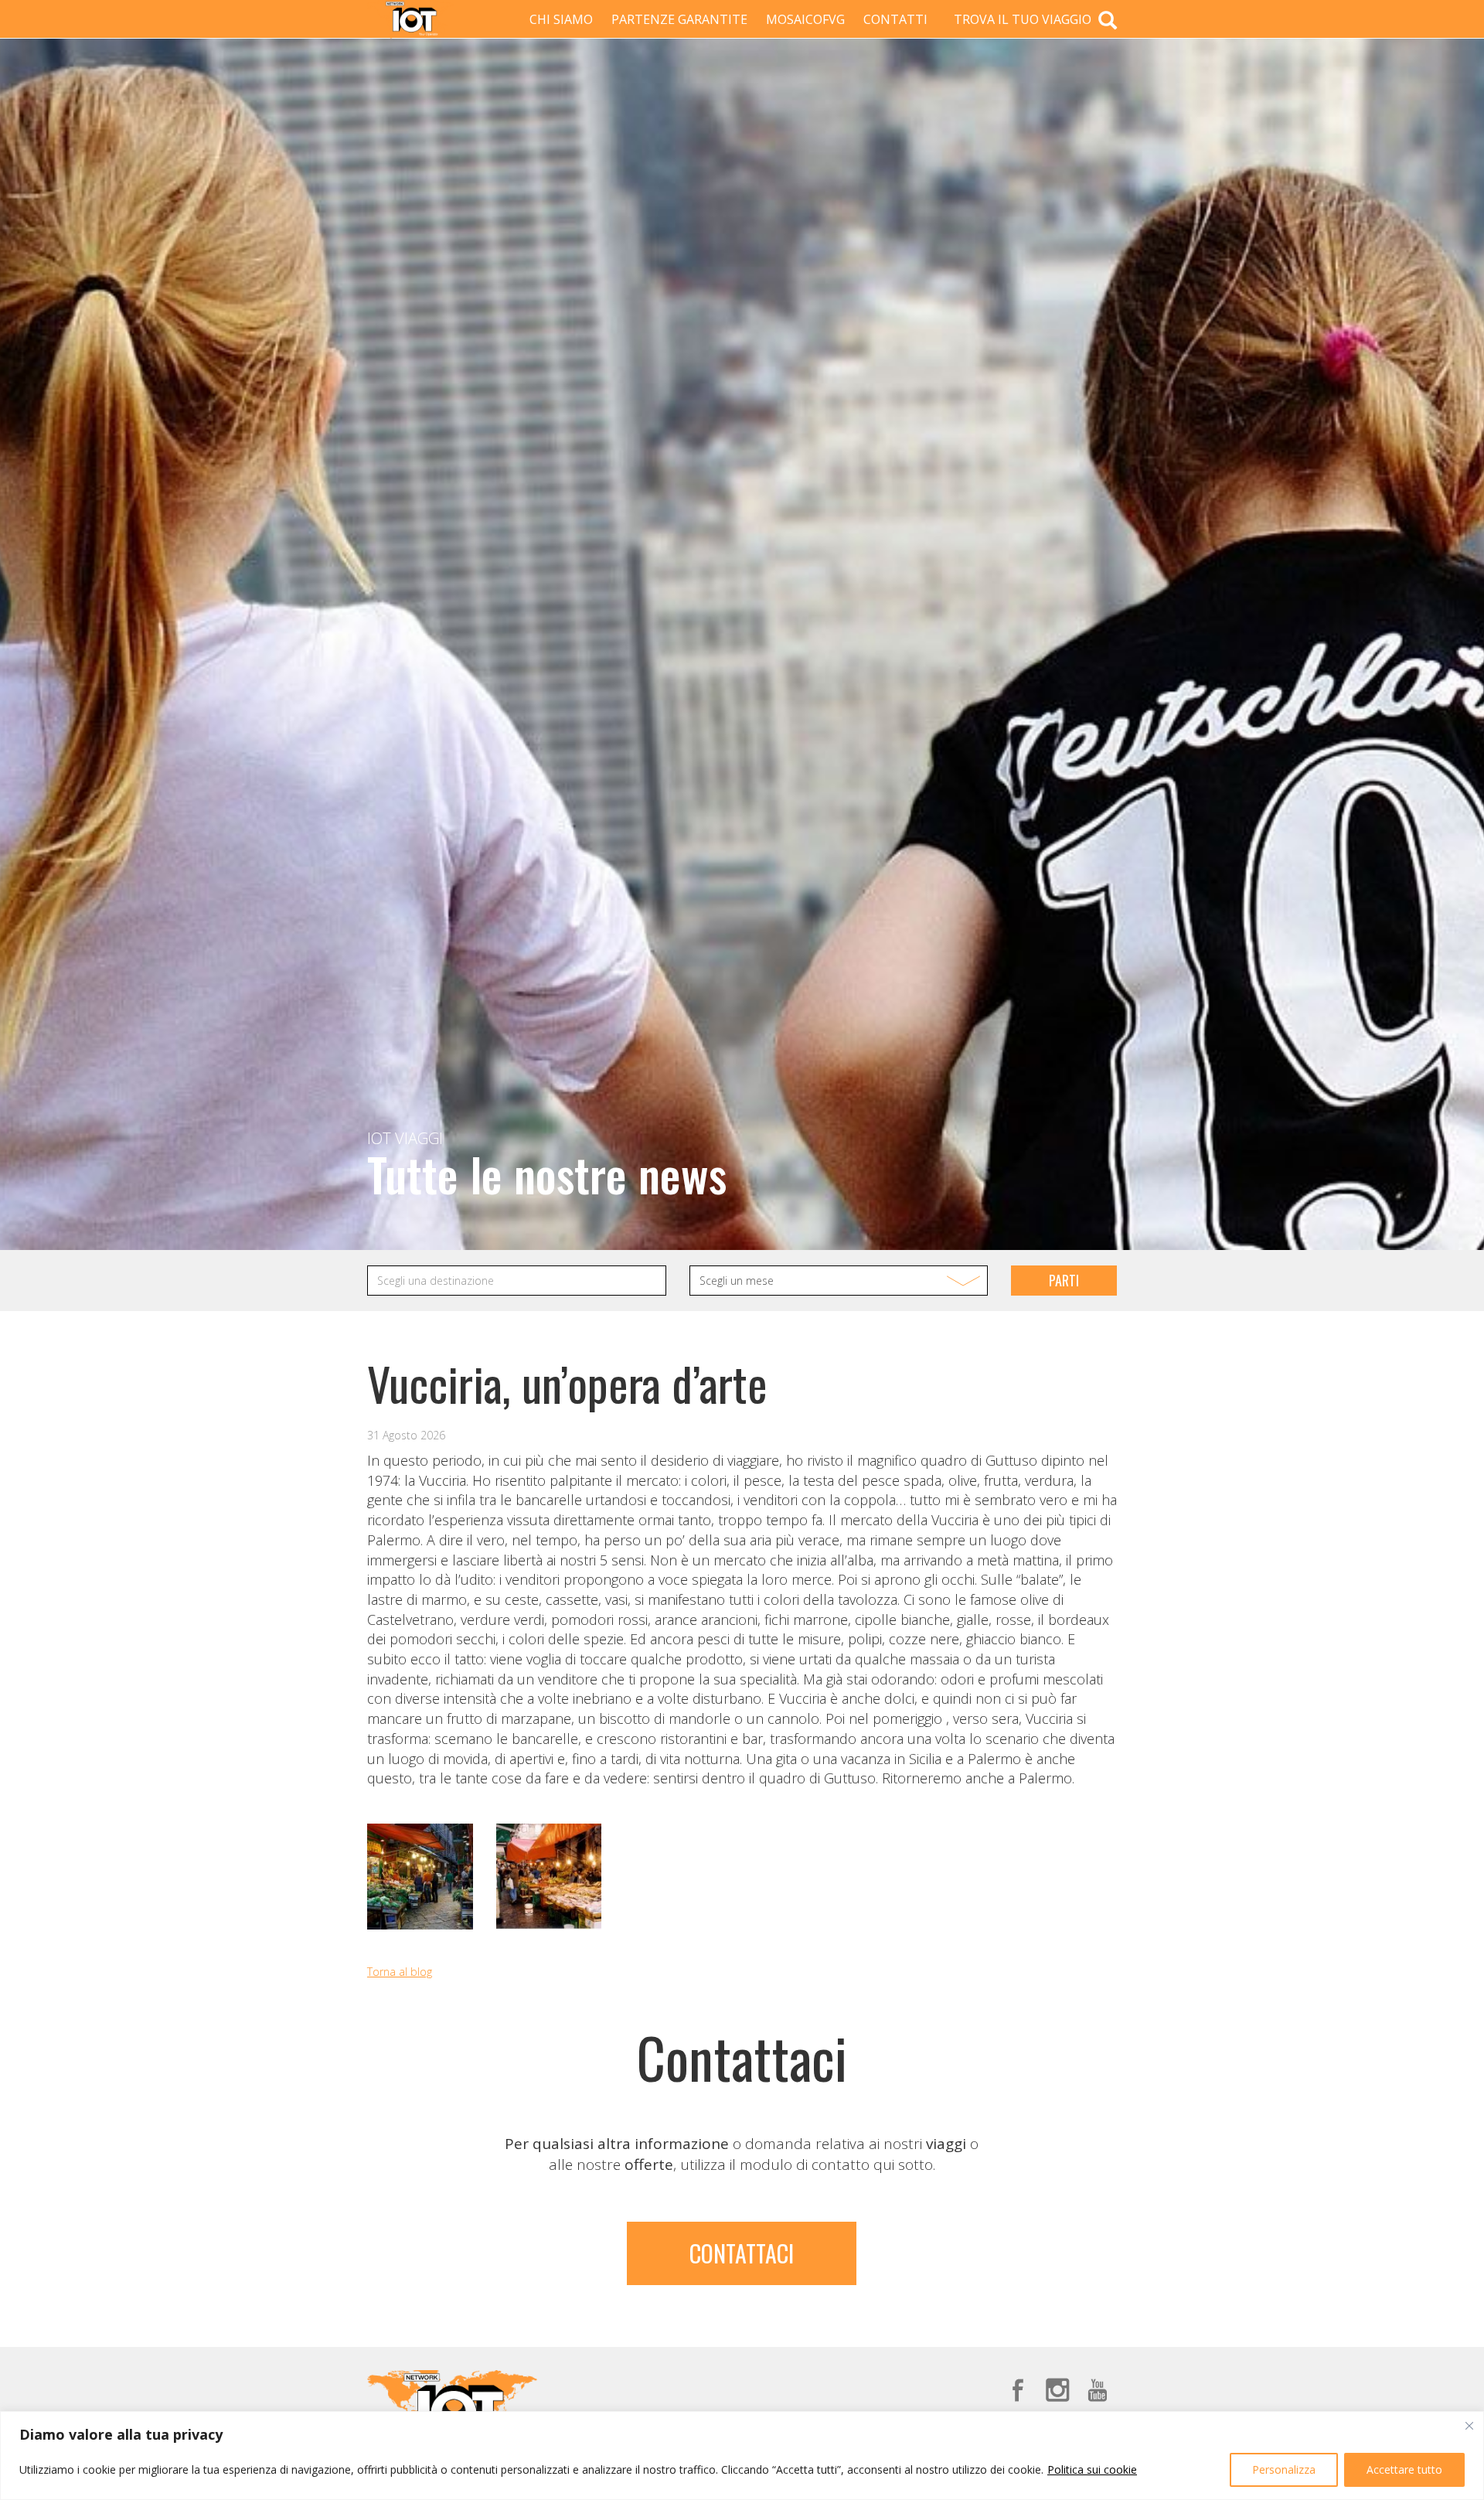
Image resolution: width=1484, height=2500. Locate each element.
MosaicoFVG (805, 19)
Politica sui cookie (1092, 2469)
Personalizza (1284, 2469)
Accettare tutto (1404, 2469)
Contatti (895, 19)
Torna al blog (400, 1972)
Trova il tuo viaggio (1024, 19)
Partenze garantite (679, 19)
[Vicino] (1469, 2426)
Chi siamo (561, 19)
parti (1064, 1280)
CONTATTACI (742, 2253)
